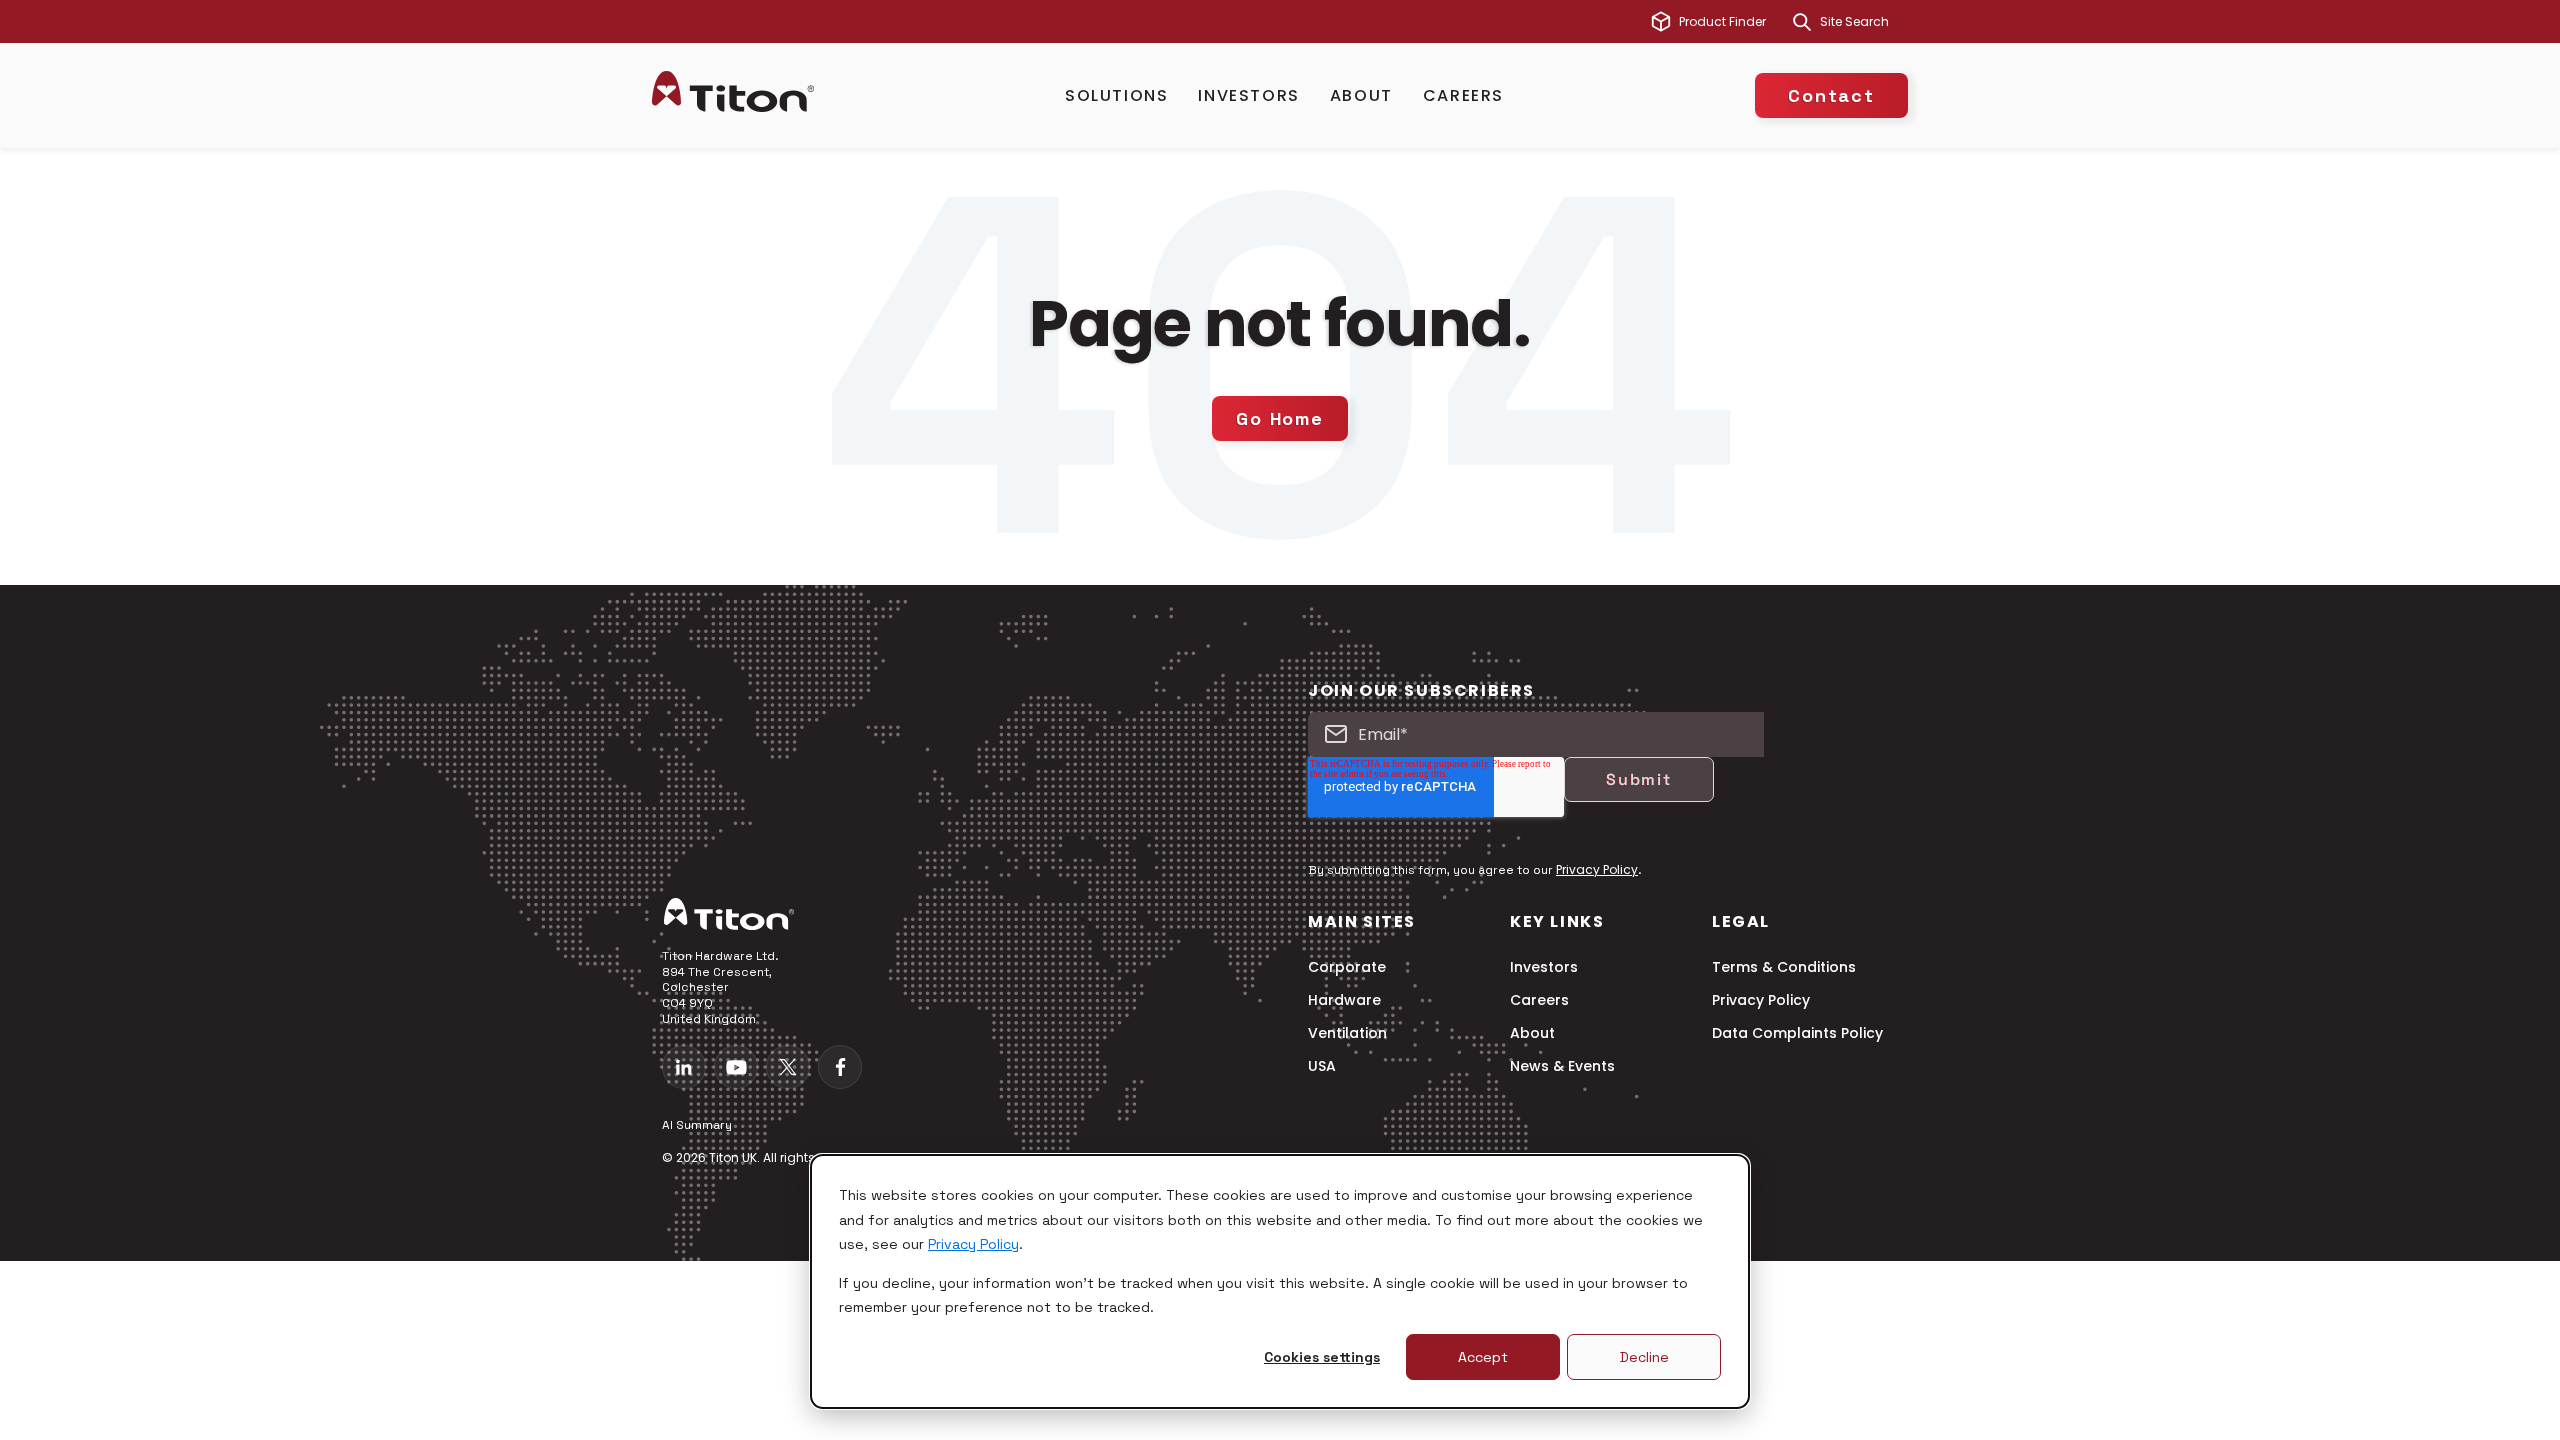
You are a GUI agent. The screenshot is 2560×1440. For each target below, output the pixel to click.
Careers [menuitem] (1539, 1000)
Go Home (1280, 418)
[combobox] (1864, 22)
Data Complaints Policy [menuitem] (1797, 1033)
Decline (1644, 1357)
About (1361, 95)
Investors (1248, 95)
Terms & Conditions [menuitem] (1784, 967)
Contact (1831, 95)
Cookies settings (1322, 1357)
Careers (1463, 95)
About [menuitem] (1532, 1033)
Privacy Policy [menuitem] (1761, 1000)
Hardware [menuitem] (1344, 1000)
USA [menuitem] (1322, 1066)
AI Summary (697, 1125)
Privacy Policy (973, 1244)
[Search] (1802, 22)
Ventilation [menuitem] (1347, 1033)
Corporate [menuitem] (1347, 967)
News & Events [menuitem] (1562, 1066)
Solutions (1116, 95)
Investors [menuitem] (1544, 967)
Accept (1483, 1357)
